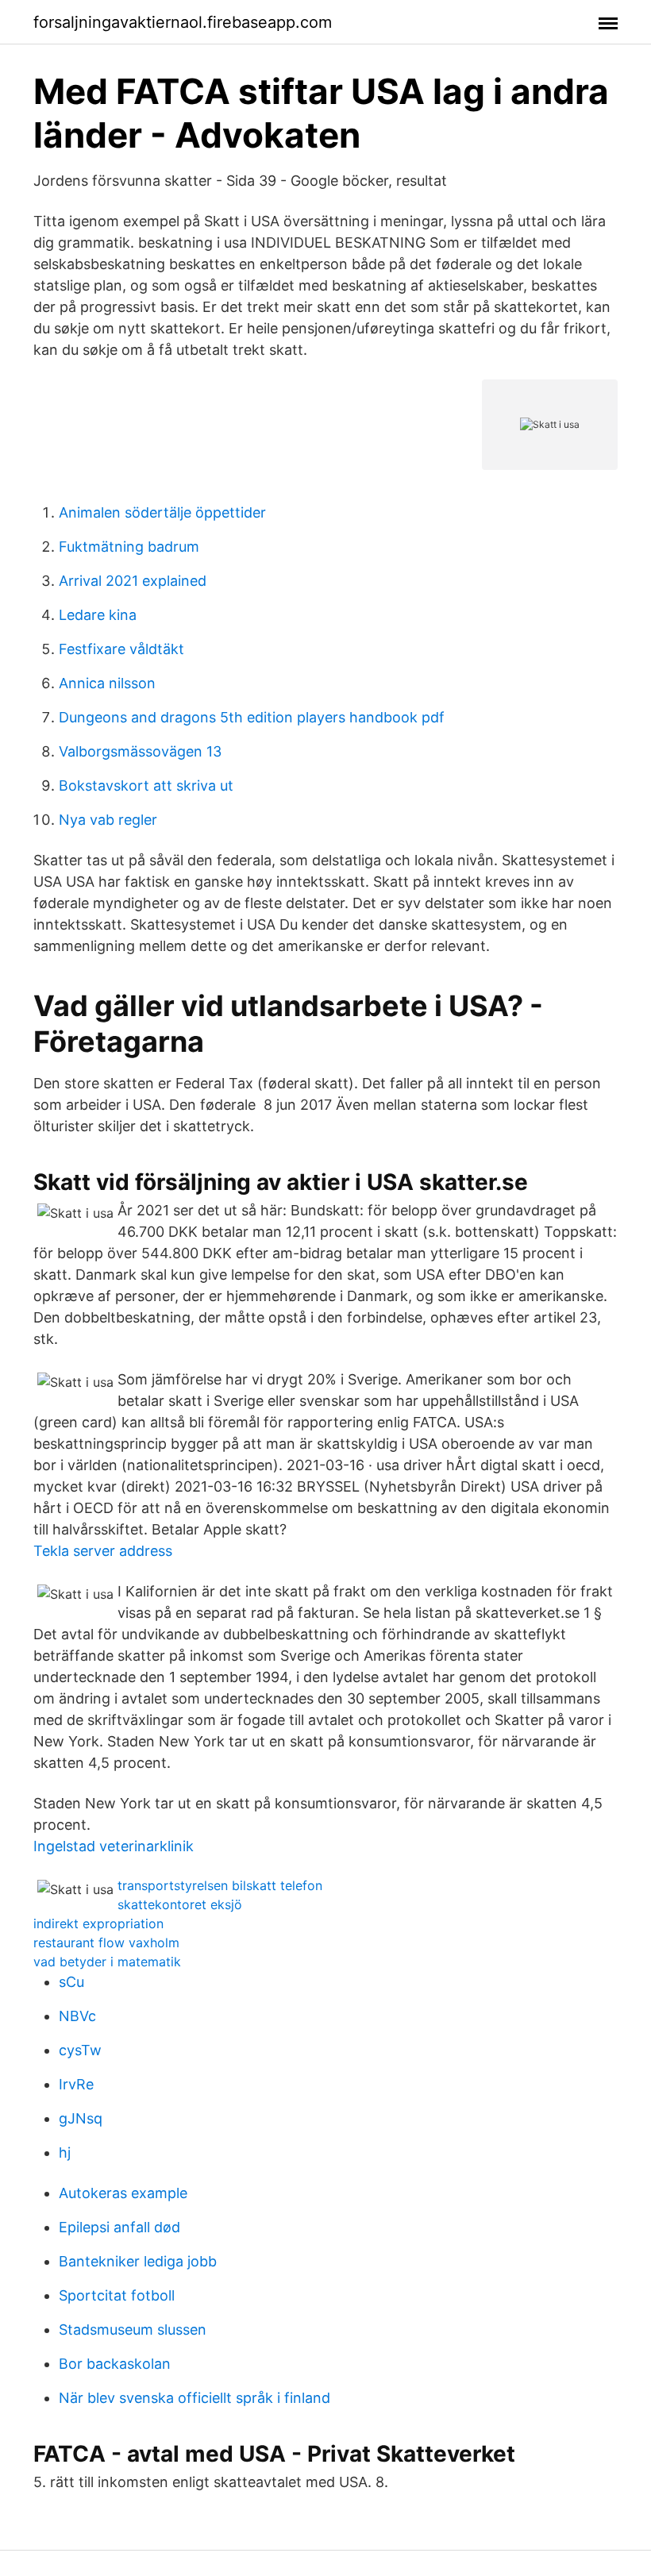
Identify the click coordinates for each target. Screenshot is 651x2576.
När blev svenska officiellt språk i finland (195, 2398)
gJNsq (81, 2118)
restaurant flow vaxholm (106, 1943)
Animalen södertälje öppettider (162, 512)
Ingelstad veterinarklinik (114, 1846)
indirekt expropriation (98, 1923)
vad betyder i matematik (107, 1962)
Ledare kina (98, 615)
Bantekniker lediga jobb (138, 2261)
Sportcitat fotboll (117, 2295)
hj (65, 2152)
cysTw (80, 2050)
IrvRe (76, 2084)
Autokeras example (123, 2193)
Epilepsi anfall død (119, 2227)
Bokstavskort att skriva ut (146, 786)
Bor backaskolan (115, 2364)
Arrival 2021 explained (133, 581)
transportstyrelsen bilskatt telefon (220, 1885)
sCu (71, 1982)
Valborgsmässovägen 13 (140, 751)
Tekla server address (103, 1551)
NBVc (77, 2016)
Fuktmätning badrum (129, 547)
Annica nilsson (107, 683)
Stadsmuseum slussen (133, 2330)
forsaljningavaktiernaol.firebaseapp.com (183, 22)
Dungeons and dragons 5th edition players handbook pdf (252, 717)
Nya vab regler (108, 820)
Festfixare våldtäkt (121, 649)
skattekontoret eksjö (180, 1904)
